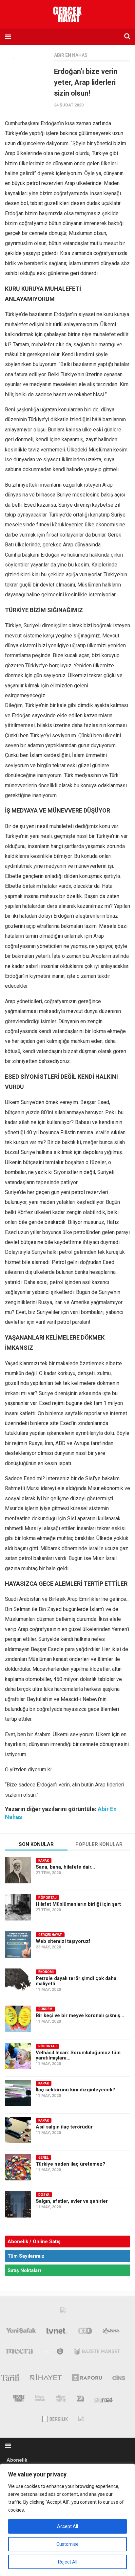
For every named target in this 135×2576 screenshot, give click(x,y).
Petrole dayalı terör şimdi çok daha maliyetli (76, 1981)
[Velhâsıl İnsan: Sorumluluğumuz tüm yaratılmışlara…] (18, 2056)
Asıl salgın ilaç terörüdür (64, 2127)
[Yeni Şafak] (21, 2332)
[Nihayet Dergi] (46, 2379)
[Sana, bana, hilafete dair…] (18, 1870)
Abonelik (17, 2460)
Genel (43, 2158)
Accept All (67, 2526)
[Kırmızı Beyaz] (80, 2400)
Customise (67, 2544)
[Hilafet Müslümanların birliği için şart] (18, 1907)
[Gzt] (85, 2332)
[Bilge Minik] (61, 2400)
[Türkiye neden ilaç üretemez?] (18, 2167)
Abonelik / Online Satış (34, 2242)
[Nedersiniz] (81, 2418)
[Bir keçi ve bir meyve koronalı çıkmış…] (18, 2019)
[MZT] (54, 2353)
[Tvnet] (57, 2332)
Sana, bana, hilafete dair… (65, 1867)
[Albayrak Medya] (63, 2311)
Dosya (44, 2195)
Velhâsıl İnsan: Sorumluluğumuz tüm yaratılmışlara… (78, 2055)
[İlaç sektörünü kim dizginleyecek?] (18, 2093)
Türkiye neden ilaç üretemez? (70, 2164)
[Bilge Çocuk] (40, 2400)
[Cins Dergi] (119, 2379)
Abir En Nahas (71, 55)
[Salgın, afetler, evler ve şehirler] (18, 2204)
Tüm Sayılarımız (26, 2256)
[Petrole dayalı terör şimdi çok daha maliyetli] (18, 1982)
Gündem (45, 2009)
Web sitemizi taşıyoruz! (63, 1941)
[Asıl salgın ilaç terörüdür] (18, 2130)
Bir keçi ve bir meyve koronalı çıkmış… (80, 2015)
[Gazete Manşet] (97, 2353)
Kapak (44, 1861)
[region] (67, 2520)
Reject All (68, 2562)
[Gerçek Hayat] (19, 2400)
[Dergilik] (55, 2418)
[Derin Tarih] (10, 2379)
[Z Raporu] (87, 2379)
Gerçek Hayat (50, 1935)
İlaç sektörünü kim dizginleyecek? (75, 2090)
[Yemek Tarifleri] (111, 2332)
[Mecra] (20, 2353)
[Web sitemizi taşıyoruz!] (18, 1944)
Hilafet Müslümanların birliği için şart (78, 1904)
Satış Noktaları (24, 2270)
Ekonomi (46, 1972)
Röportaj (48, 1898)
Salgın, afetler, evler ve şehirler (72, 2201)
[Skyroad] (104, 2400)
